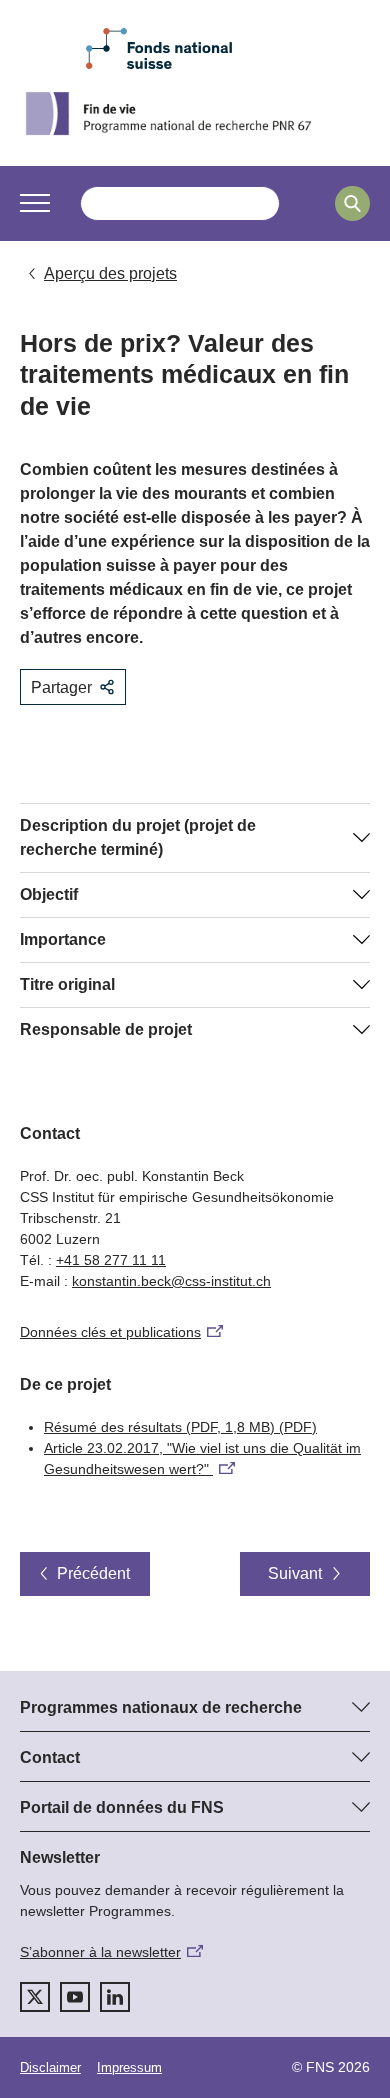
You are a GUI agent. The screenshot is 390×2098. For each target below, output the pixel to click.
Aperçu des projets (110, 273)
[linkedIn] (115, 1997)
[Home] (195, 113)
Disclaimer (50, 2067)
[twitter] (35, 1997)
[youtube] (75, 1997)
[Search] (352, 203)
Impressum (129, 2067)
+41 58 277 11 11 (111, 1260)
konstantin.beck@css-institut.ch (171, 1281)
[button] (35, 203)
